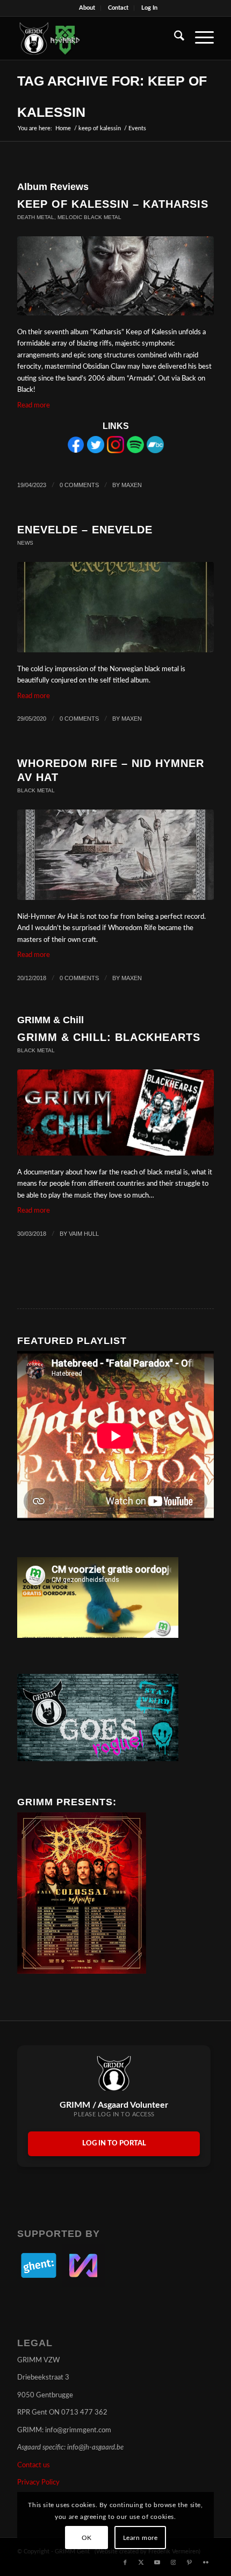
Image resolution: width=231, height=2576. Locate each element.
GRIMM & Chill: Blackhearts (109, 1037)
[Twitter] (96, 451)
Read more (34, 406)
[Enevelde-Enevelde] (115, 607)
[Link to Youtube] (157, 2563)
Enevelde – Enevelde (85, 530)
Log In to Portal (114, 2144)
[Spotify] (135, 451)
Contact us (34, 2465)
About (87, 8)
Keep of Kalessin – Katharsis (113, 204)
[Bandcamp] (155, 451)
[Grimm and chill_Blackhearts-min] (115, 1113)
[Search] (174, 38)
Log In (149, 8)
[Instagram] (115, 451)
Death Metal (36, 217)
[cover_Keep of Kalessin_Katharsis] (115, 276)
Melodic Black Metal (89, 217)
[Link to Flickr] (206, 2563)
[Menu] (199, 38)
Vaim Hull (84, 1234)
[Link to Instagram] (174, 2563)
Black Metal (36, 790)
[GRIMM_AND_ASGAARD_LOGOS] (96, 38)
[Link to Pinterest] (190, 2563)
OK (87, 2538)
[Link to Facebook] (125, 2563)
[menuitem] (87, 8)
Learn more (140, 2538)
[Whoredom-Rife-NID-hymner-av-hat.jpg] (115, 855)
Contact (118, 8)
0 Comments (79, 485)
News (25, 543)
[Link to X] (141, 2563)
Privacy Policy (38, 2483)
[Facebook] (76, 451)
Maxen (132, 485)
